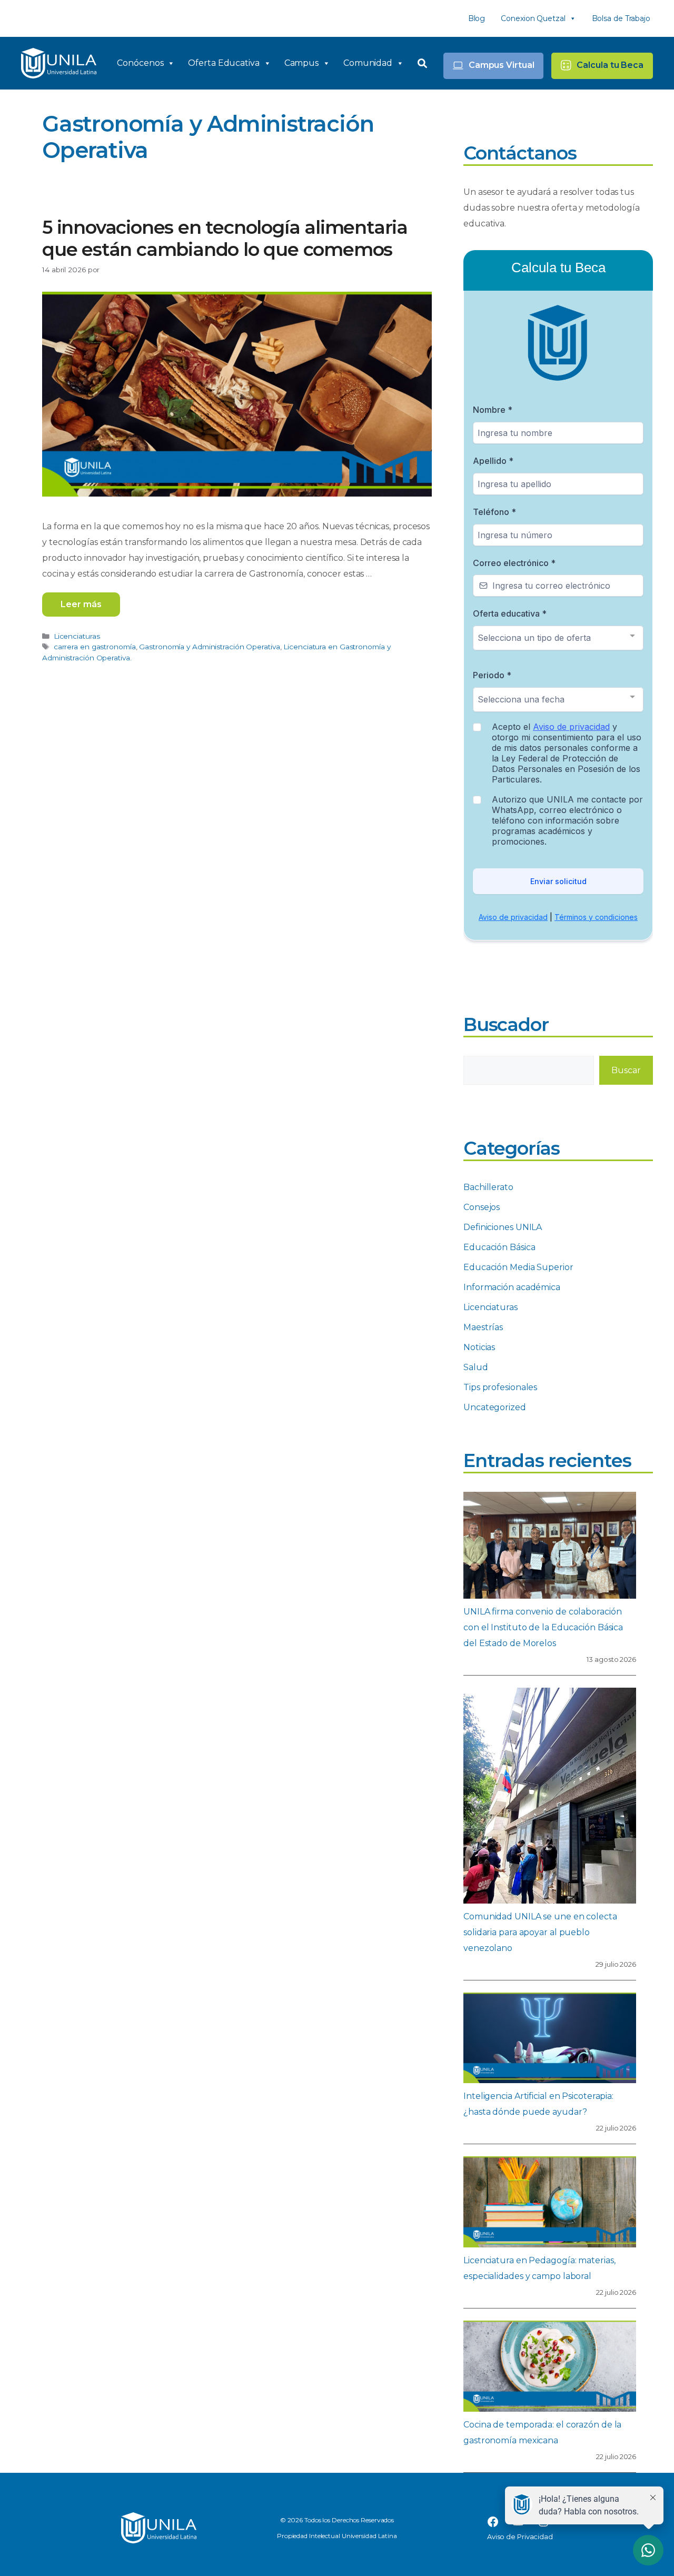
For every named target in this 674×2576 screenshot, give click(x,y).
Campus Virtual (502, 65)
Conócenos (140, 63)
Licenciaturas (77, 636)
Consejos (482, 1207)
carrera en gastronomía (95, 647)
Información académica (512, 1287)
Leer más (81, 604)
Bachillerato (488, 1187)
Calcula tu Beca (610, 65)
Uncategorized (495, 1407)
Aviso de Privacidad (520, 2537)
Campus (301, 63)
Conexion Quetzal (533, 18)
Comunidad (368, 63)
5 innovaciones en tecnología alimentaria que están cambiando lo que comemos (225, 238)
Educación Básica (499, 1247)
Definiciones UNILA (503, 1227)
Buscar (626, 1070)
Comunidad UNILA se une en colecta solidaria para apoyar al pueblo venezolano (540, 1932)
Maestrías (483, 1327)
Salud (476, 1367)
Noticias (479, 1347)
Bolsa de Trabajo (621, 18)
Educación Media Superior (518, 1267)
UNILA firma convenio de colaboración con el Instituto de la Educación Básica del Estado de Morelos (543, 1627)
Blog (477, 18)
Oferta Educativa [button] (224, 63)
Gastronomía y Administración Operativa (209, 647)
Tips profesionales (500, 1387)
